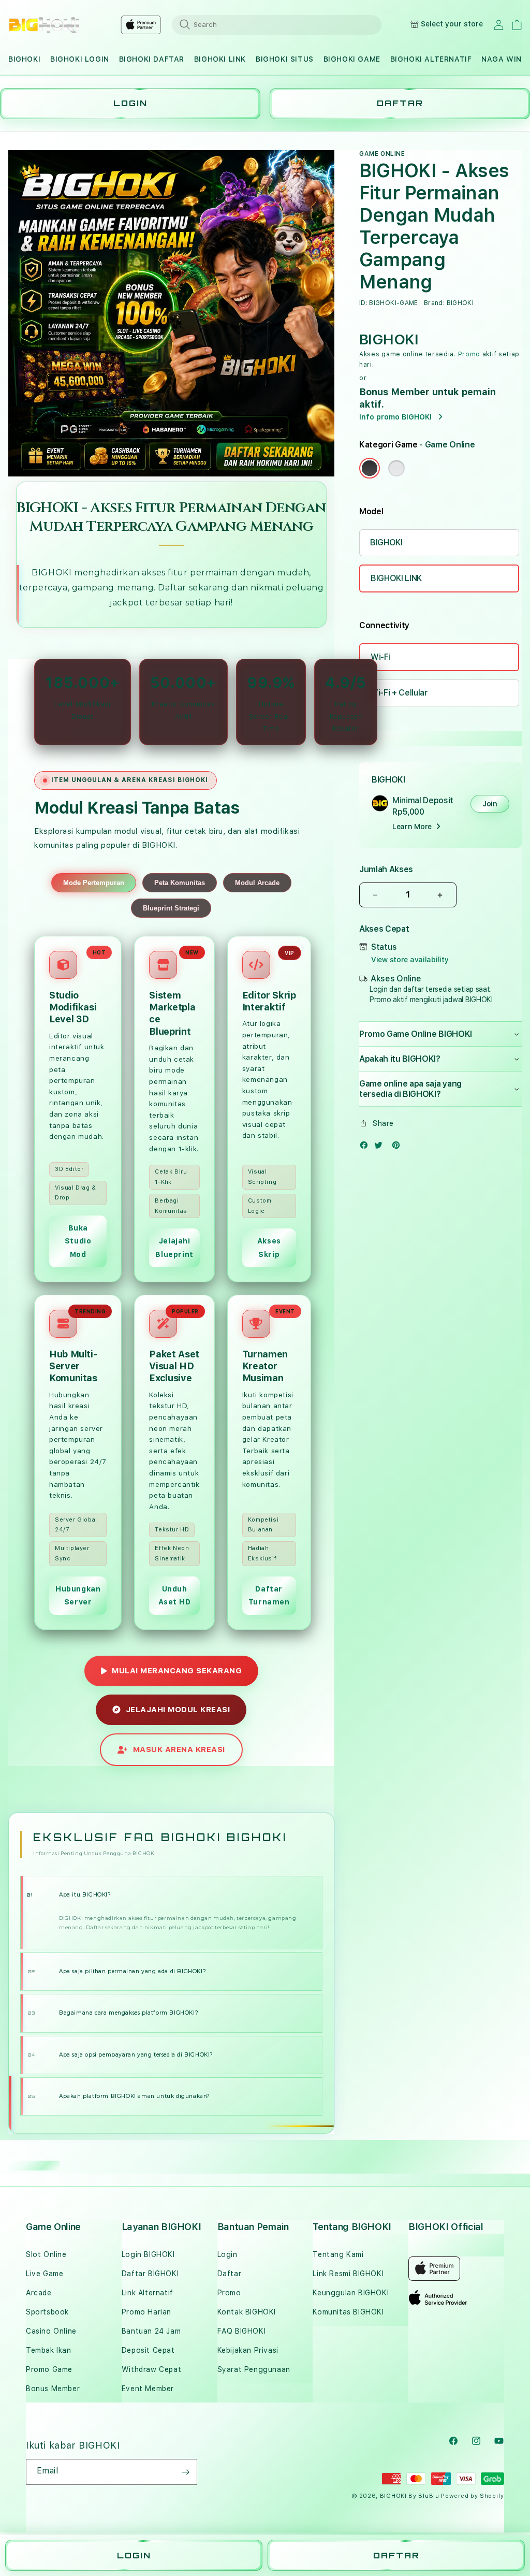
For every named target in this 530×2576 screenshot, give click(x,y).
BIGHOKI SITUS (285, 59)
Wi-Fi (380, 657)
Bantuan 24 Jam (151, 2331)
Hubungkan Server (78, 1595)
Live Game (45, 2274)
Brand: (434, 303)
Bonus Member (53, 2389)
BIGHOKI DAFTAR (152, 59)
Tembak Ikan (49, 2350)
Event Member (148, 2389)
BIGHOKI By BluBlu (410, 2496)
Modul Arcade (257, 883)
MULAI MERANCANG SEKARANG (177, 1671)
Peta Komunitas (180, 883)
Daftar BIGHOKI (150, 2274)
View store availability (410, 960)
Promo (469, 354)
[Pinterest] (399, 1147)
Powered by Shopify (473, 2496)
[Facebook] (366, 1147)
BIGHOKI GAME (352, 59)
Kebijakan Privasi (248, 2350)
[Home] (44, 25)
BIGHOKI (24, 59)
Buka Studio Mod (78, 1241)
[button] (24, 59)
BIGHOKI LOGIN (80, 59)
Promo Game (49, 2369)
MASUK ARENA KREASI (179, 1749)
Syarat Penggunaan (254, 2369)
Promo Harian (146, 2312)
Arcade (39, 2293)
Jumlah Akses (386, 869)
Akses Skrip (269, 1247)
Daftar (230, 2274)
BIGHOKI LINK (220, 59)
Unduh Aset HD (175, 1595)
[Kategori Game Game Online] (370, 468)
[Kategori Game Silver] (396, 468)
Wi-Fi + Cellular (399, 693)
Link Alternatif (148, 2293)
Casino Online (51, 2331)
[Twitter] (381, 1147)
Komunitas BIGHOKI (348, 2312)
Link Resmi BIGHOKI (348, 2274)
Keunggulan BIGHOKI (351, 2293)
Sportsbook (47, 2312)
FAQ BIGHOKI (242, 2331)
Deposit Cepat (148, 2350)
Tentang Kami (338, 2254)
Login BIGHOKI (148, 2254)
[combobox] (277, 24)
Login (227, 2254)
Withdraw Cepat (151, 2369)
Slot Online (46, 2254)
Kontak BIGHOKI (247, 2312)
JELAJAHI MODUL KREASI (178, 1710)
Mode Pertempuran (94, 883)
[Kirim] (185, 2472)
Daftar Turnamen (269, 1595)
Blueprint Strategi (171, 908)
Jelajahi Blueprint (174, 1247)
